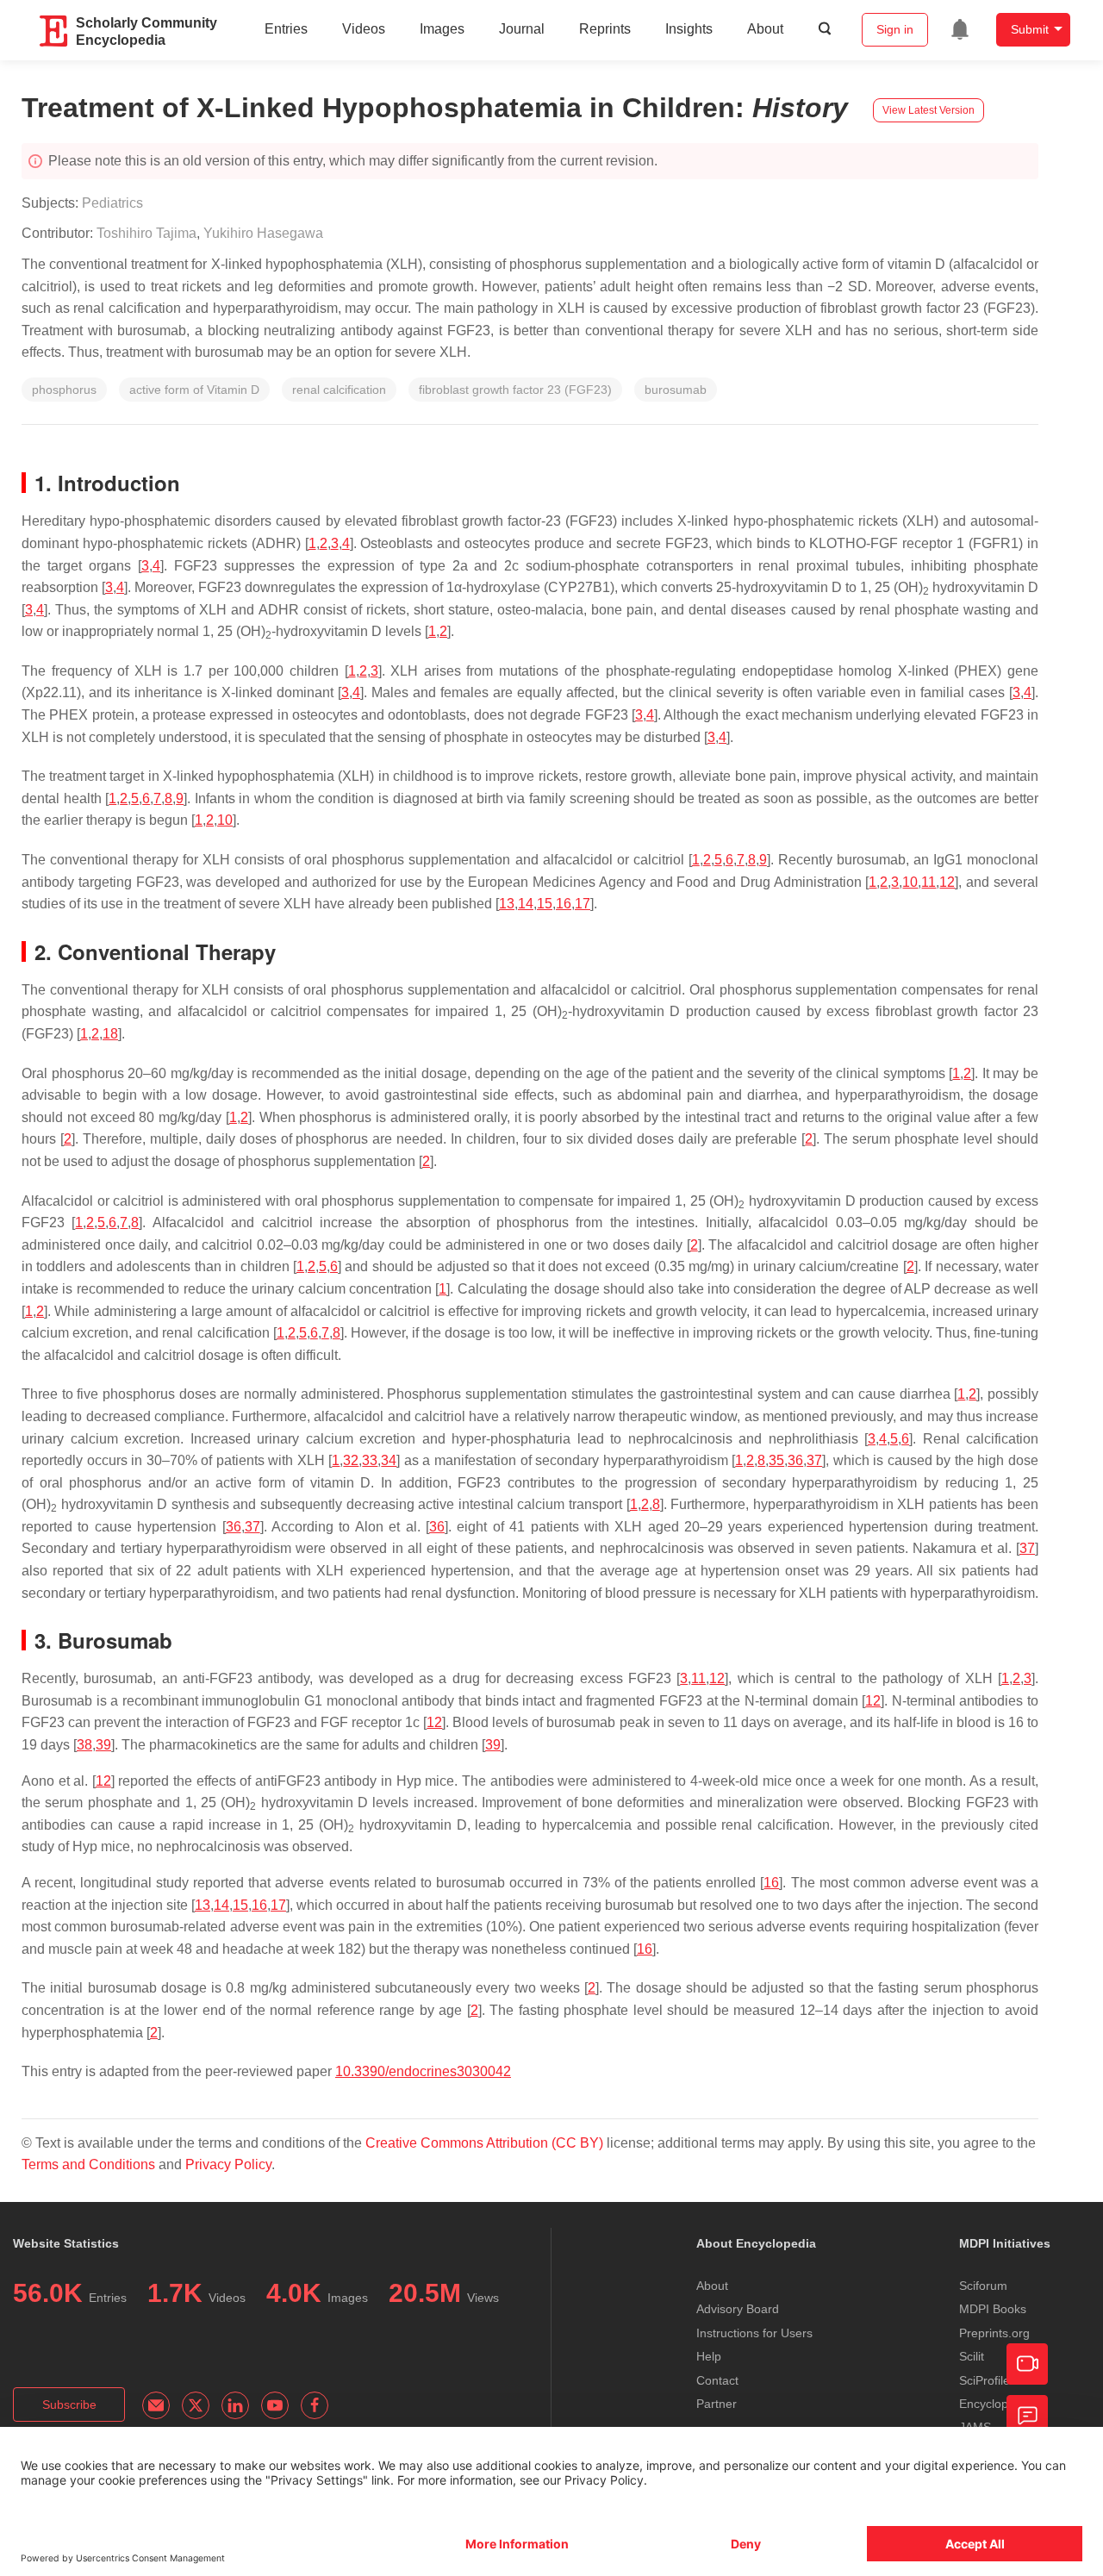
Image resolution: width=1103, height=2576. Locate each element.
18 (110, 1034)
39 (103, 1745)
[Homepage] (54, 31)
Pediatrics (112, 203)
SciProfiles (988, 2380)
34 (389, 1460)
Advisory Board (738, 2309)
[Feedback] (1027, 2416)
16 (564, 904)
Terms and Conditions (88, 2164)
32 (351, 1460)
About (765, 29)
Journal (522, 29)
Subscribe (69, 2404)
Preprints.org (994, 2333)
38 (84, 1745)
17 (583, 904)
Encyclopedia (995, 2404)
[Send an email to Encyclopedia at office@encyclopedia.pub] (156, 2405)
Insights (689, 29)
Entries (286, 29)
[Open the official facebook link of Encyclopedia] (315, 2405)
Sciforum (983, 2286)
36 (795, 1460)
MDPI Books (993, 2309)
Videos (364, 29)
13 (507, 904)
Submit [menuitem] (1030, 29)
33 (370, 1460)
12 (947, 882)
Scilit (972, 2356)
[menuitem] (960, 29)
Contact (717, 2380)
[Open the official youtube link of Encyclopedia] (275, 2405)
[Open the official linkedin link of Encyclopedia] (235, 2405)
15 (545, 904)
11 (929, 882)
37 (814, 1460)
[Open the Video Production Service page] (1027, 2364)
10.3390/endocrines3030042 (423, 2071)
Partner (717, 2404)
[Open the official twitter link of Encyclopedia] (196, 2405)
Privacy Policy (228, 2164)
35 (776, 1460)
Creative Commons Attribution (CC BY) (484, 2143)
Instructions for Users (754, 2333)
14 (526, 904)
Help (709, 2356)
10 (225, 820)
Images (442, 29)
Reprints (605, 29)
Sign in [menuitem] (895, 29)
